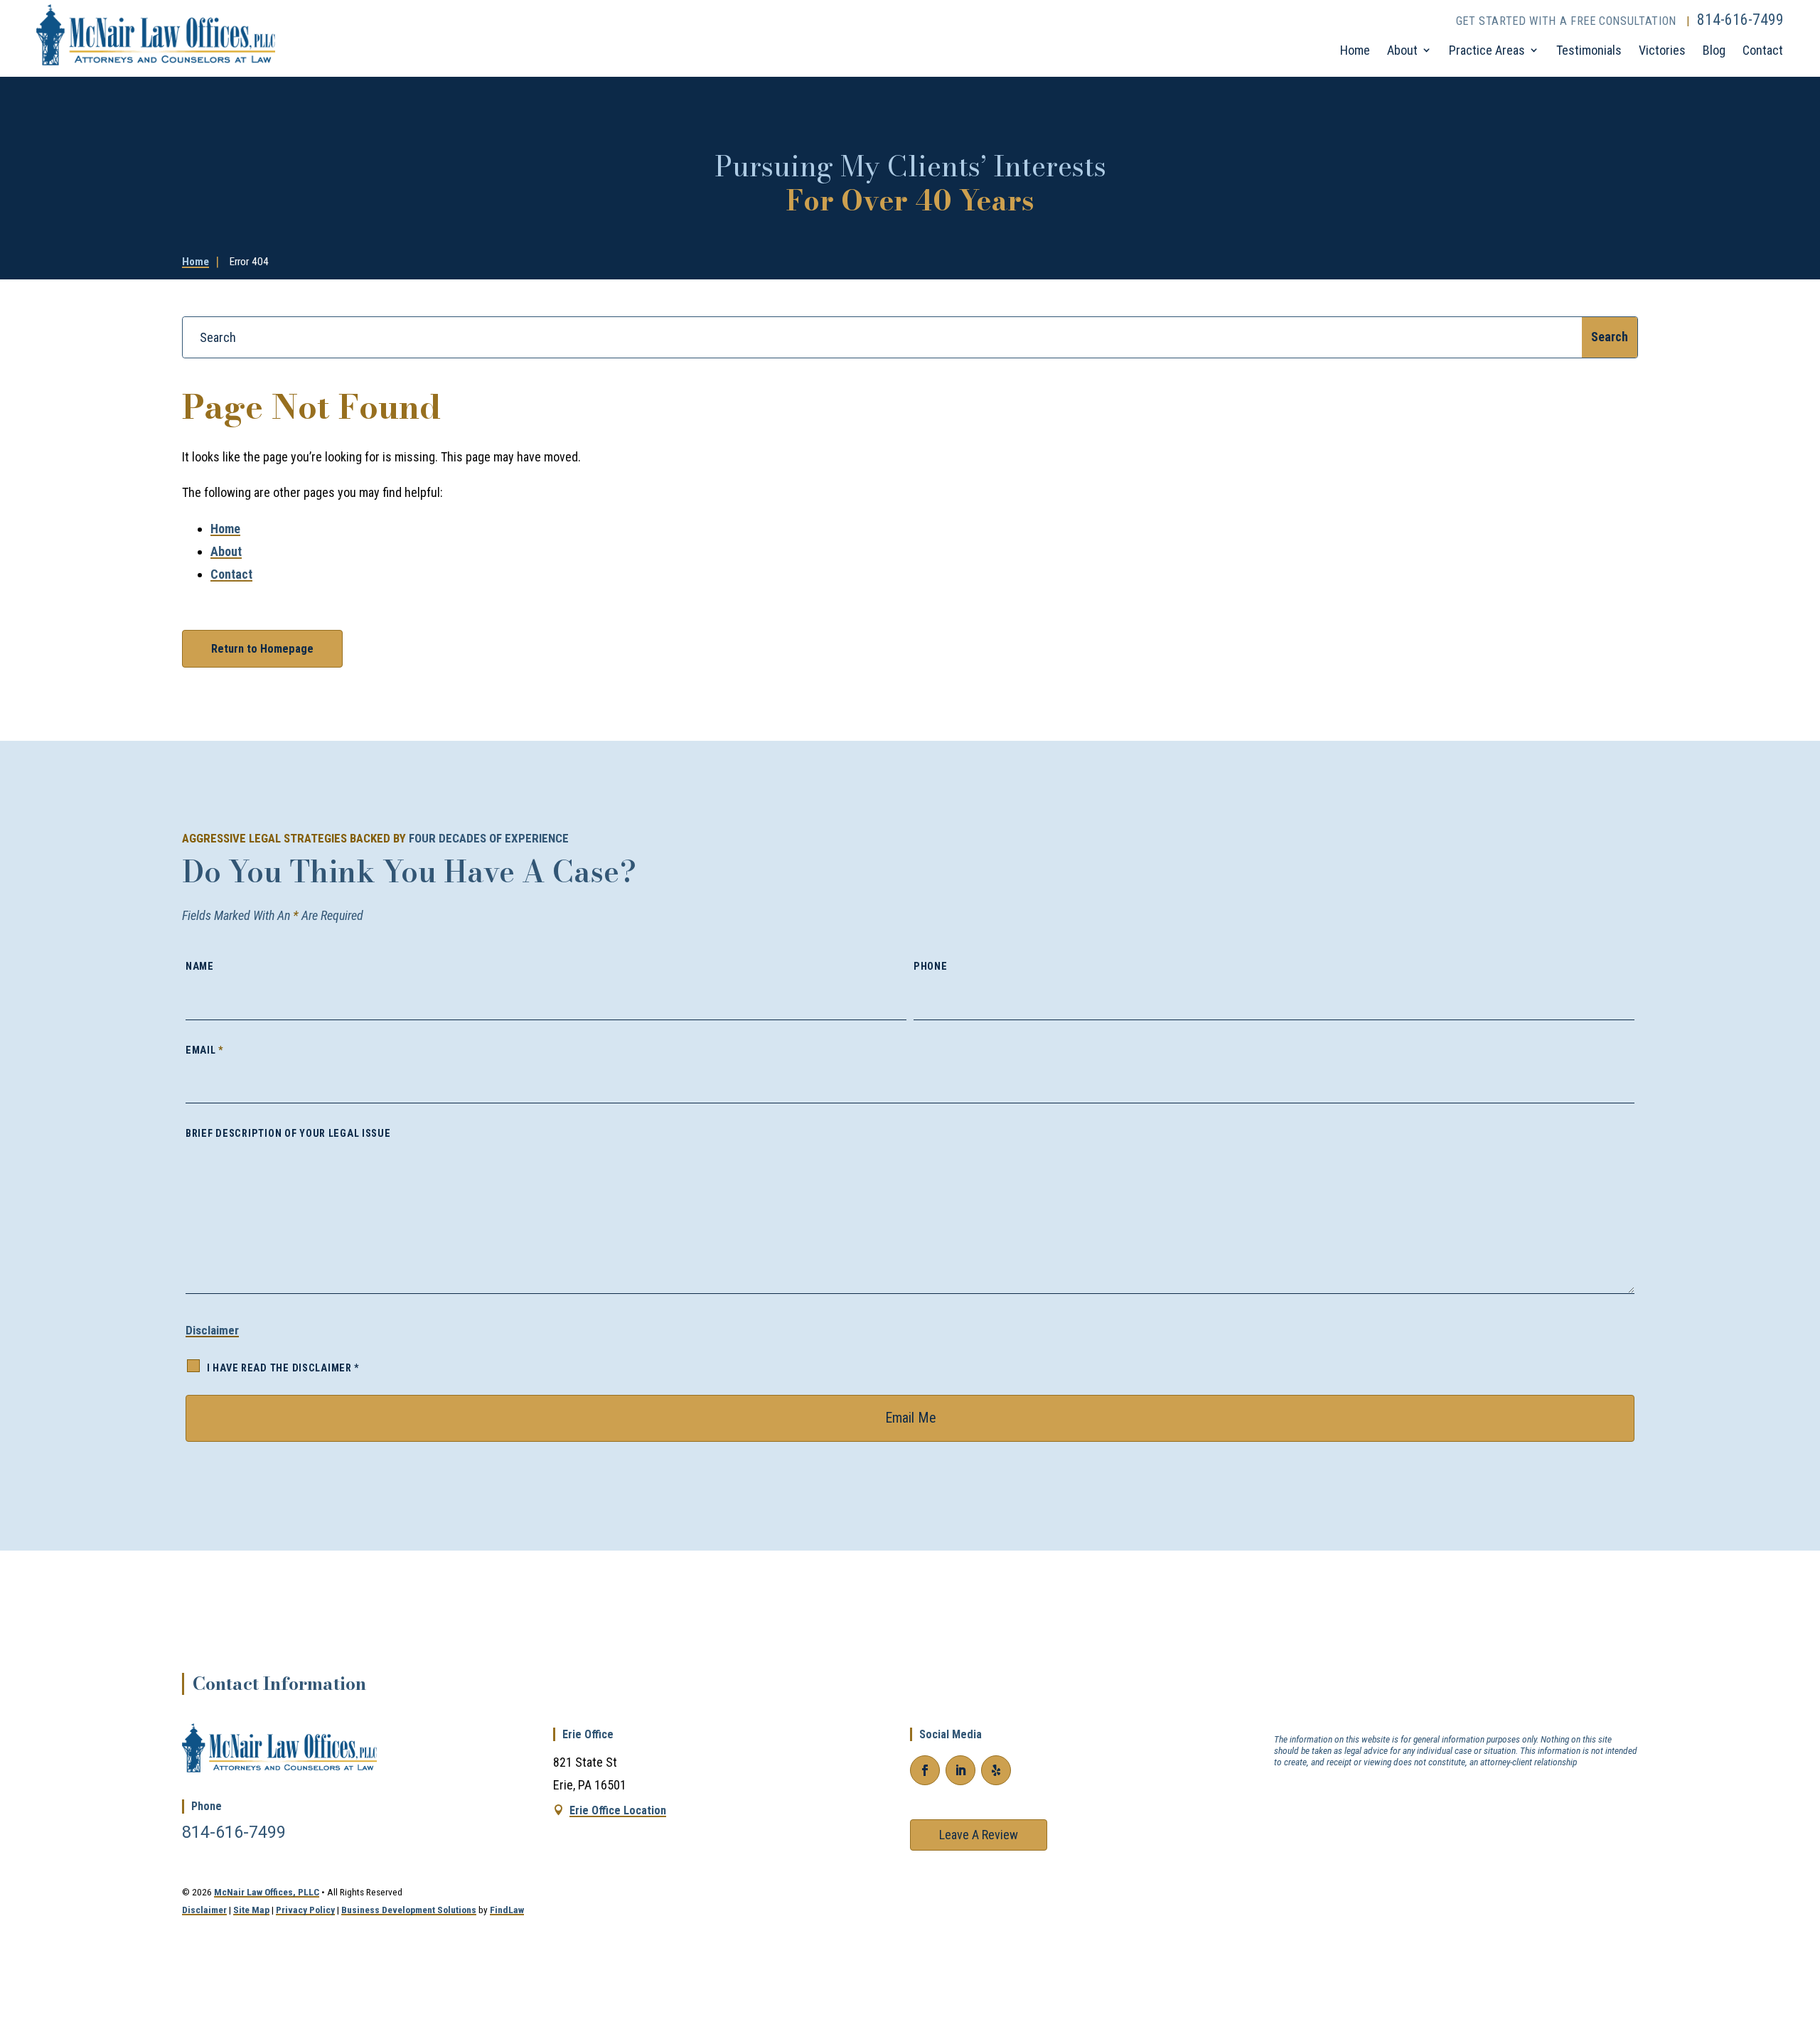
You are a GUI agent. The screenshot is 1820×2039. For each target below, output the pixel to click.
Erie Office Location (618, 1810)
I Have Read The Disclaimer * (283, 1368)
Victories (1662, 50)
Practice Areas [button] (1487, 50)
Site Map (251, 1910)
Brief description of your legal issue (288, 1134)
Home (1355, 50)
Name (200, 967)
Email (205, 1050)
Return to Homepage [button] (262, 649)
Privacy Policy (305, 1910)
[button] (1799, 1929)
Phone (931, 967)
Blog (1714, 50)
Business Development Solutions (409, 1910)
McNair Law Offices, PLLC (267, 1892)
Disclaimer (212, 1330)
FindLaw (507, 1910)
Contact (1763, 50)
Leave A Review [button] (979, 1835)
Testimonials (1589, 50)
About (1402, 50)
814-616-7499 (1740, 20)
